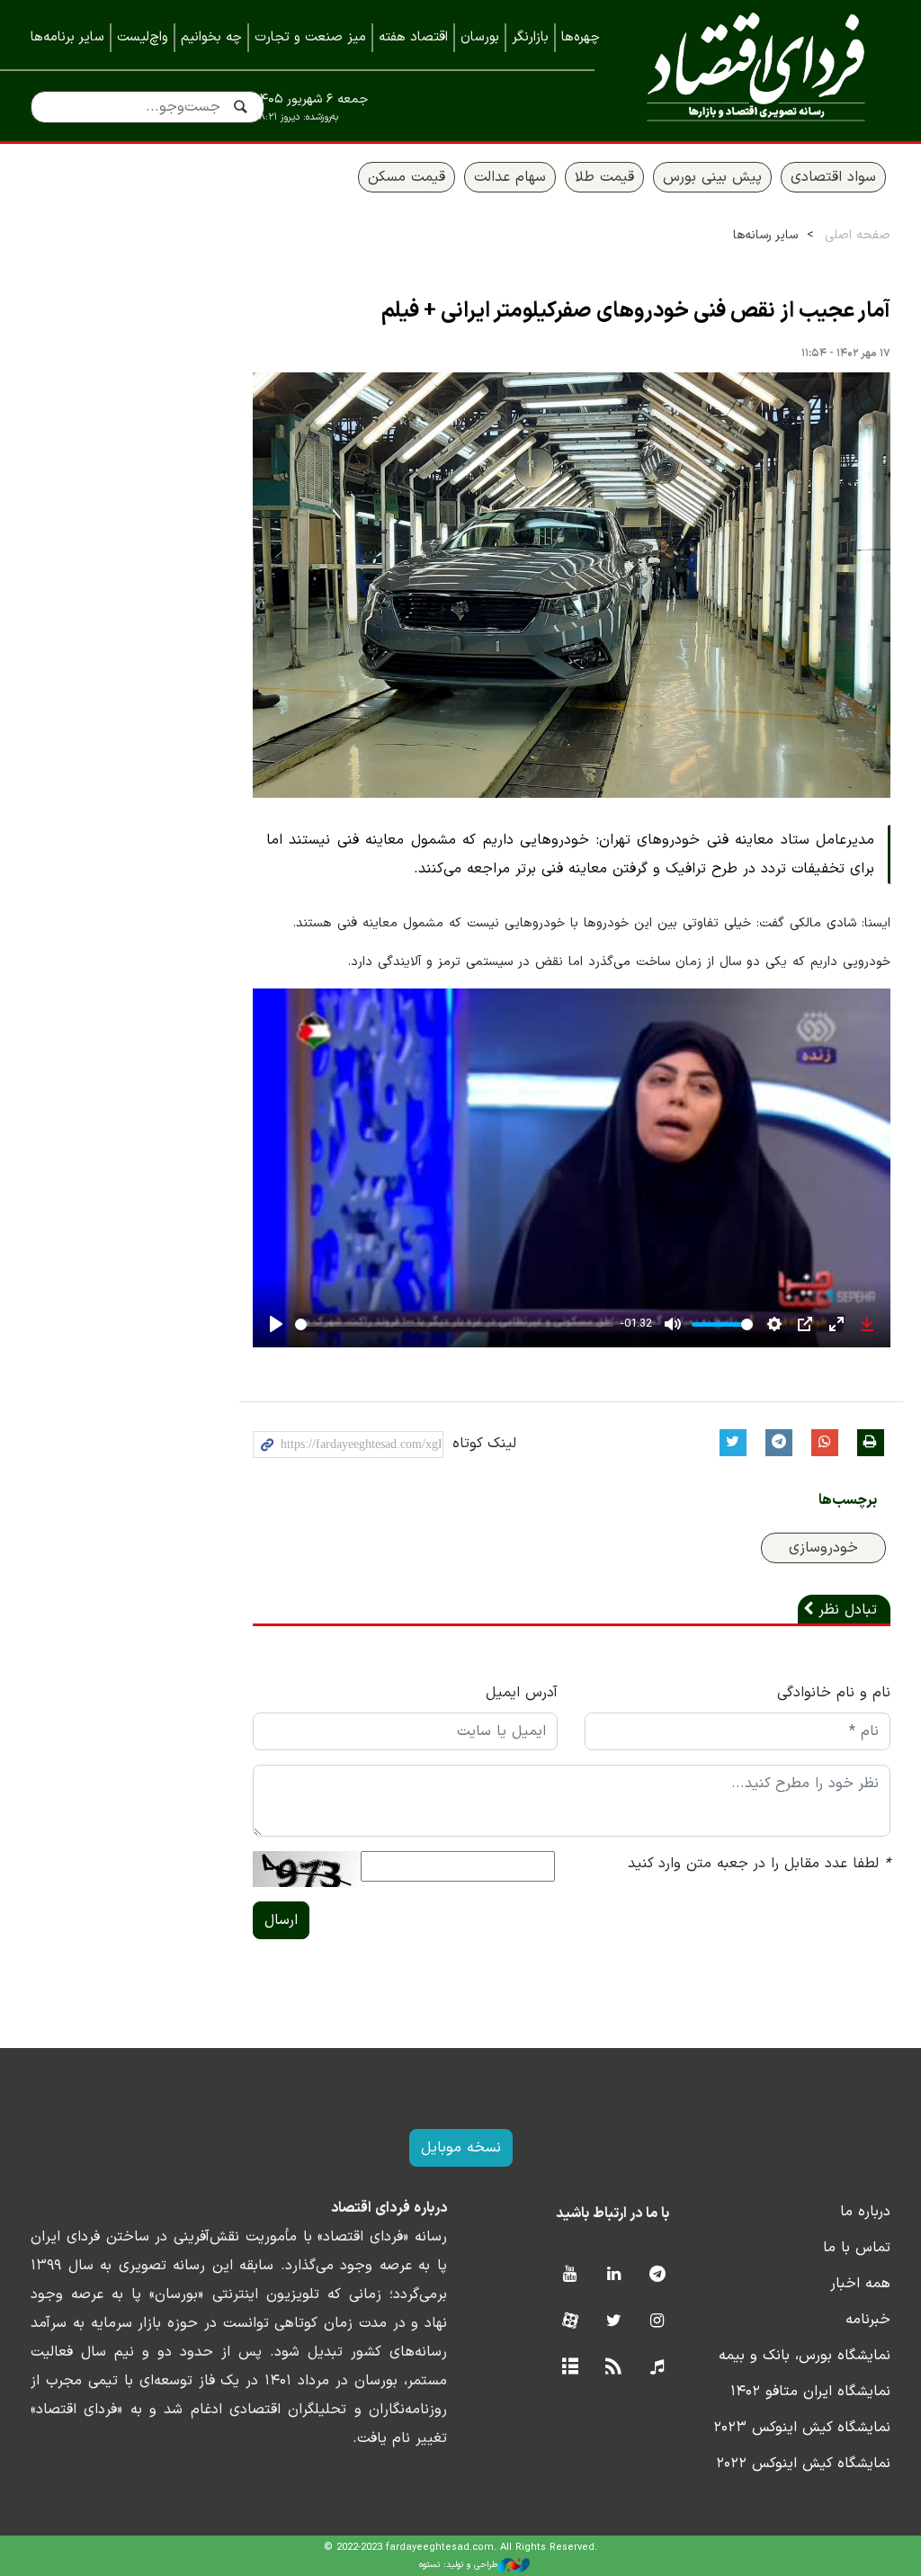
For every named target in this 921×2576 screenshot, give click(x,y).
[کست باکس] (657, 2368)
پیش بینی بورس (712, 177)
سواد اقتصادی (833, 177)
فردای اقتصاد (756, 70)
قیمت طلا (604, 177)
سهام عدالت (510, 177)
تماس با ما (857, 2248)
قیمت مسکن (407, 177)
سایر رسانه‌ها (765, 235)
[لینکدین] (614, 2275)
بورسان (480, 37)
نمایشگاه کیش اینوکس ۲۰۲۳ (802, 2428)
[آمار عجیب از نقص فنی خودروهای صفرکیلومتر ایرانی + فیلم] (572, 585)
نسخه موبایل (461, 2148)
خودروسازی (823, 1548)
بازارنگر (530, 37)
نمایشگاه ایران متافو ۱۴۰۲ (810, 2392)
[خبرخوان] (614, 2368)
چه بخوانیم (211, 37)
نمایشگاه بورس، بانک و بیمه (805, 2356)
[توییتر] (614, 2322)
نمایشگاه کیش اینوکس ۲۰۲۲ (803, 2464)
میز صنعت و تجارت (310, 37)
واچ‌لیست (143, 37)
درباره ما (865, 2212)
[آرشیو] (570, 2368)
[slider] (455, 1324)
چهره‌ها (581, 37)
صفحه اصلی (858, 235)
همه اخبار (860, 2284)
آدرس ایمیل (522, 1693)
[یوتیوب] (570, 2275)
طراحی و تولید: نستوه (458, 2565)
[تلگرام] (657, 2275)
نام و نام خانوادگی (834, 1693)
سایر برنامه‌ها (67, 37)
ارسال (281, 1920)
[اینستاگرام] (657, 2322)
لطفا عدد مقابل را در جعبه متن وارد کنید (759, 1864)
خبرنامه (868, 2320)
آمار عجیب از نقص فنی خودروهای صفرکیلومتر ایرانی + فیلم (636, 311)
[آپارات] (570, 2322)
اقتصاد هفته (413, 37)
